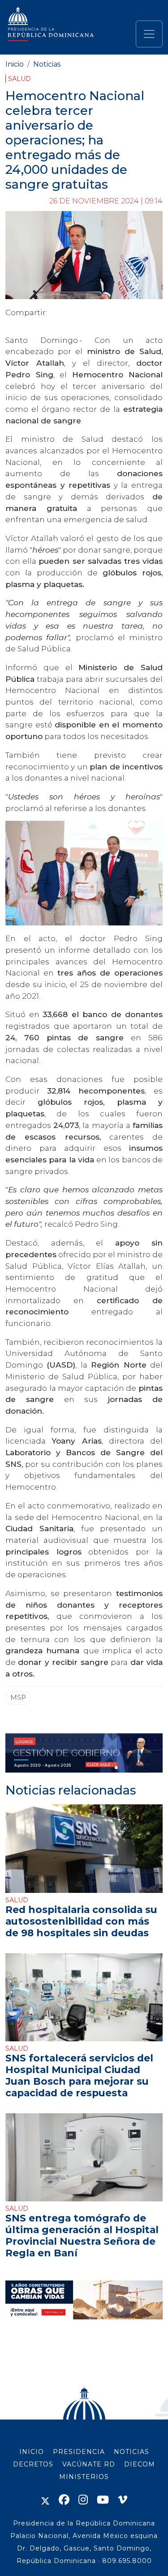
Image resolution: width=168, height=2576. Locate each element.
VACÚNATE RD (89, 2464)
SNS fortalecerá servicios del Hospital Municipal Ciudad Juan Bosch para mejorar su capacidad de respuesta (79, 2075)
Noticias (47, 64)
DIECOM (140, 2464)
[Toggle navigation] (149, 34)
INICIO (32, 2452)
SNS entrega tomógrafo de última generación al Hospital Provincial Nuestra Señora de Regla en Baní (82, 2235)
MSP (18, 1698)
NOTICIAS (131, 2452)
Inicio (15, 64)
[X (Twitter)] (45, 2500)
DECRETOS (33, 2464)
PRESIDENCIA (79, 2452)
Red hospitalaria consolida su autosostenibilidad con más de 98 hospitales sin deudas (81, 1921)
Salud (19, 79)
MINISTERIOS (84, 2477)
